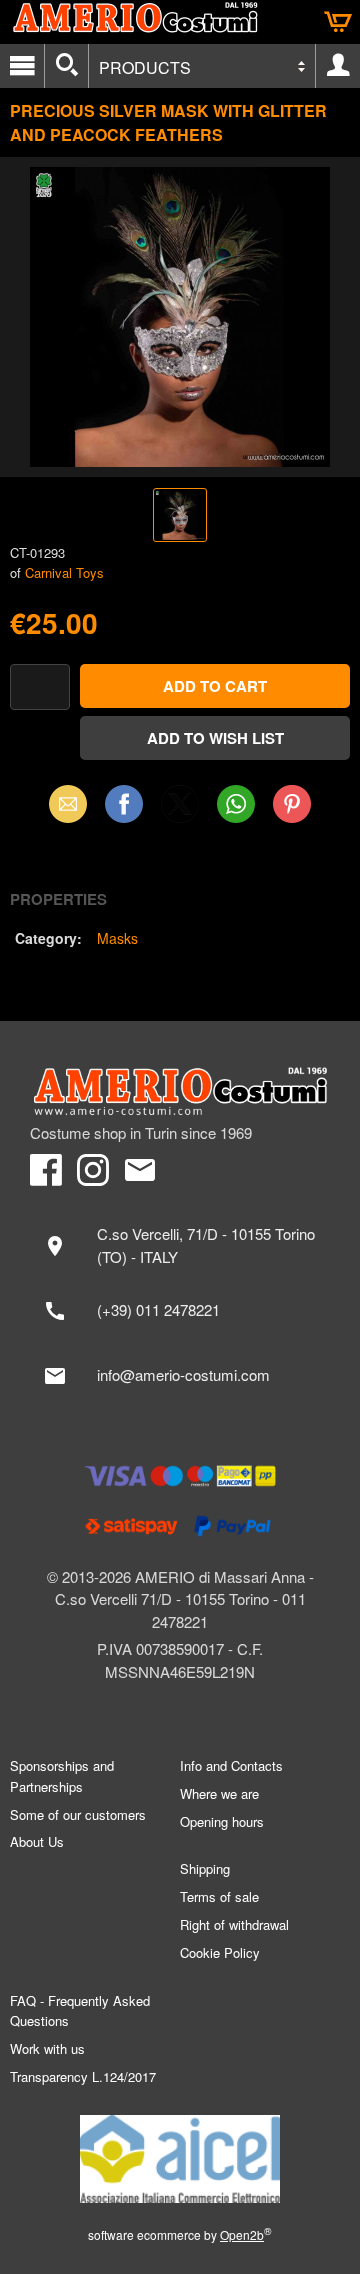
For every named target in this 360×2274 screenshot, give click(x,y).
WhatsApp (236, 803)
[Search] (66, 66)
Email (68, 803)
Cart (338, 22)
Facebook (124, 803)
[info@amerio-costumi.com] (180, 1376)
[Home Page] (180, 1091)
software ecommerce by (180, 2234)
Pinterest (292, 803)
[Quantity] (40, 687)
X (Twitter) (180, 810)
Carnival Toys (64, 572)
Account (338, 66)
